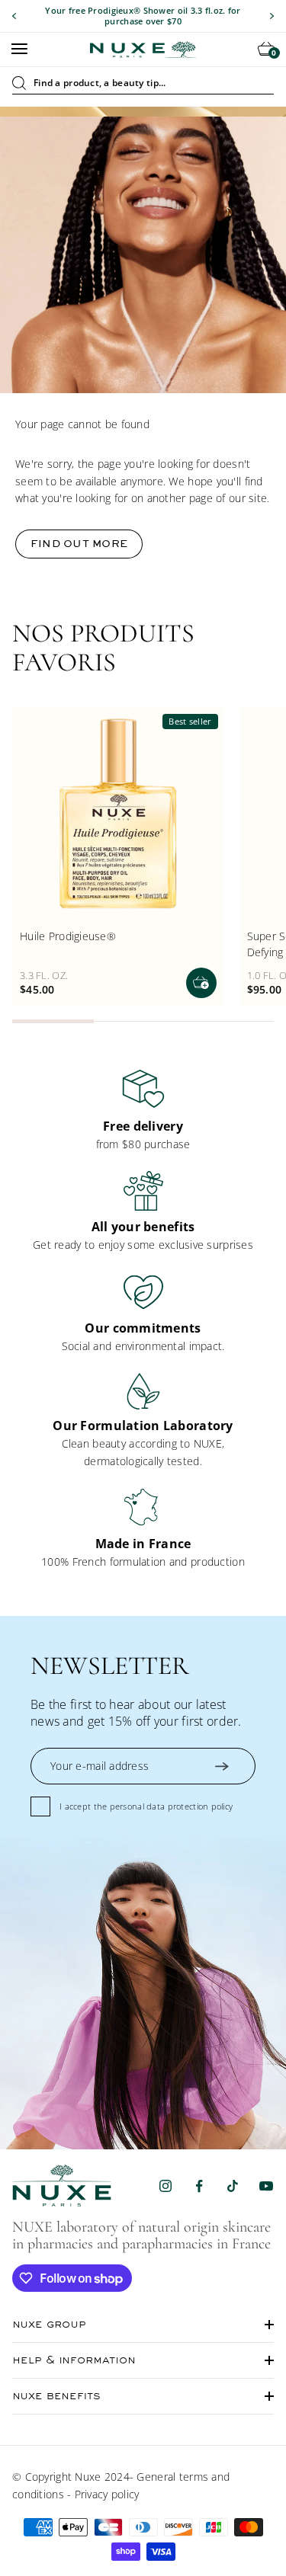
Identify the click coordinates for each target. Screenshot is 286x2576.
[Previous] (14, 16)
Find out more (79, 544)
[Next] (272, 16)
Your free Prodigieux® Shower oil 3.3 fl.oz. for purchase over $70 (143, 16)
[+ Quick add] (201, 983)
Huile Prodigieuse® (68, 936)
